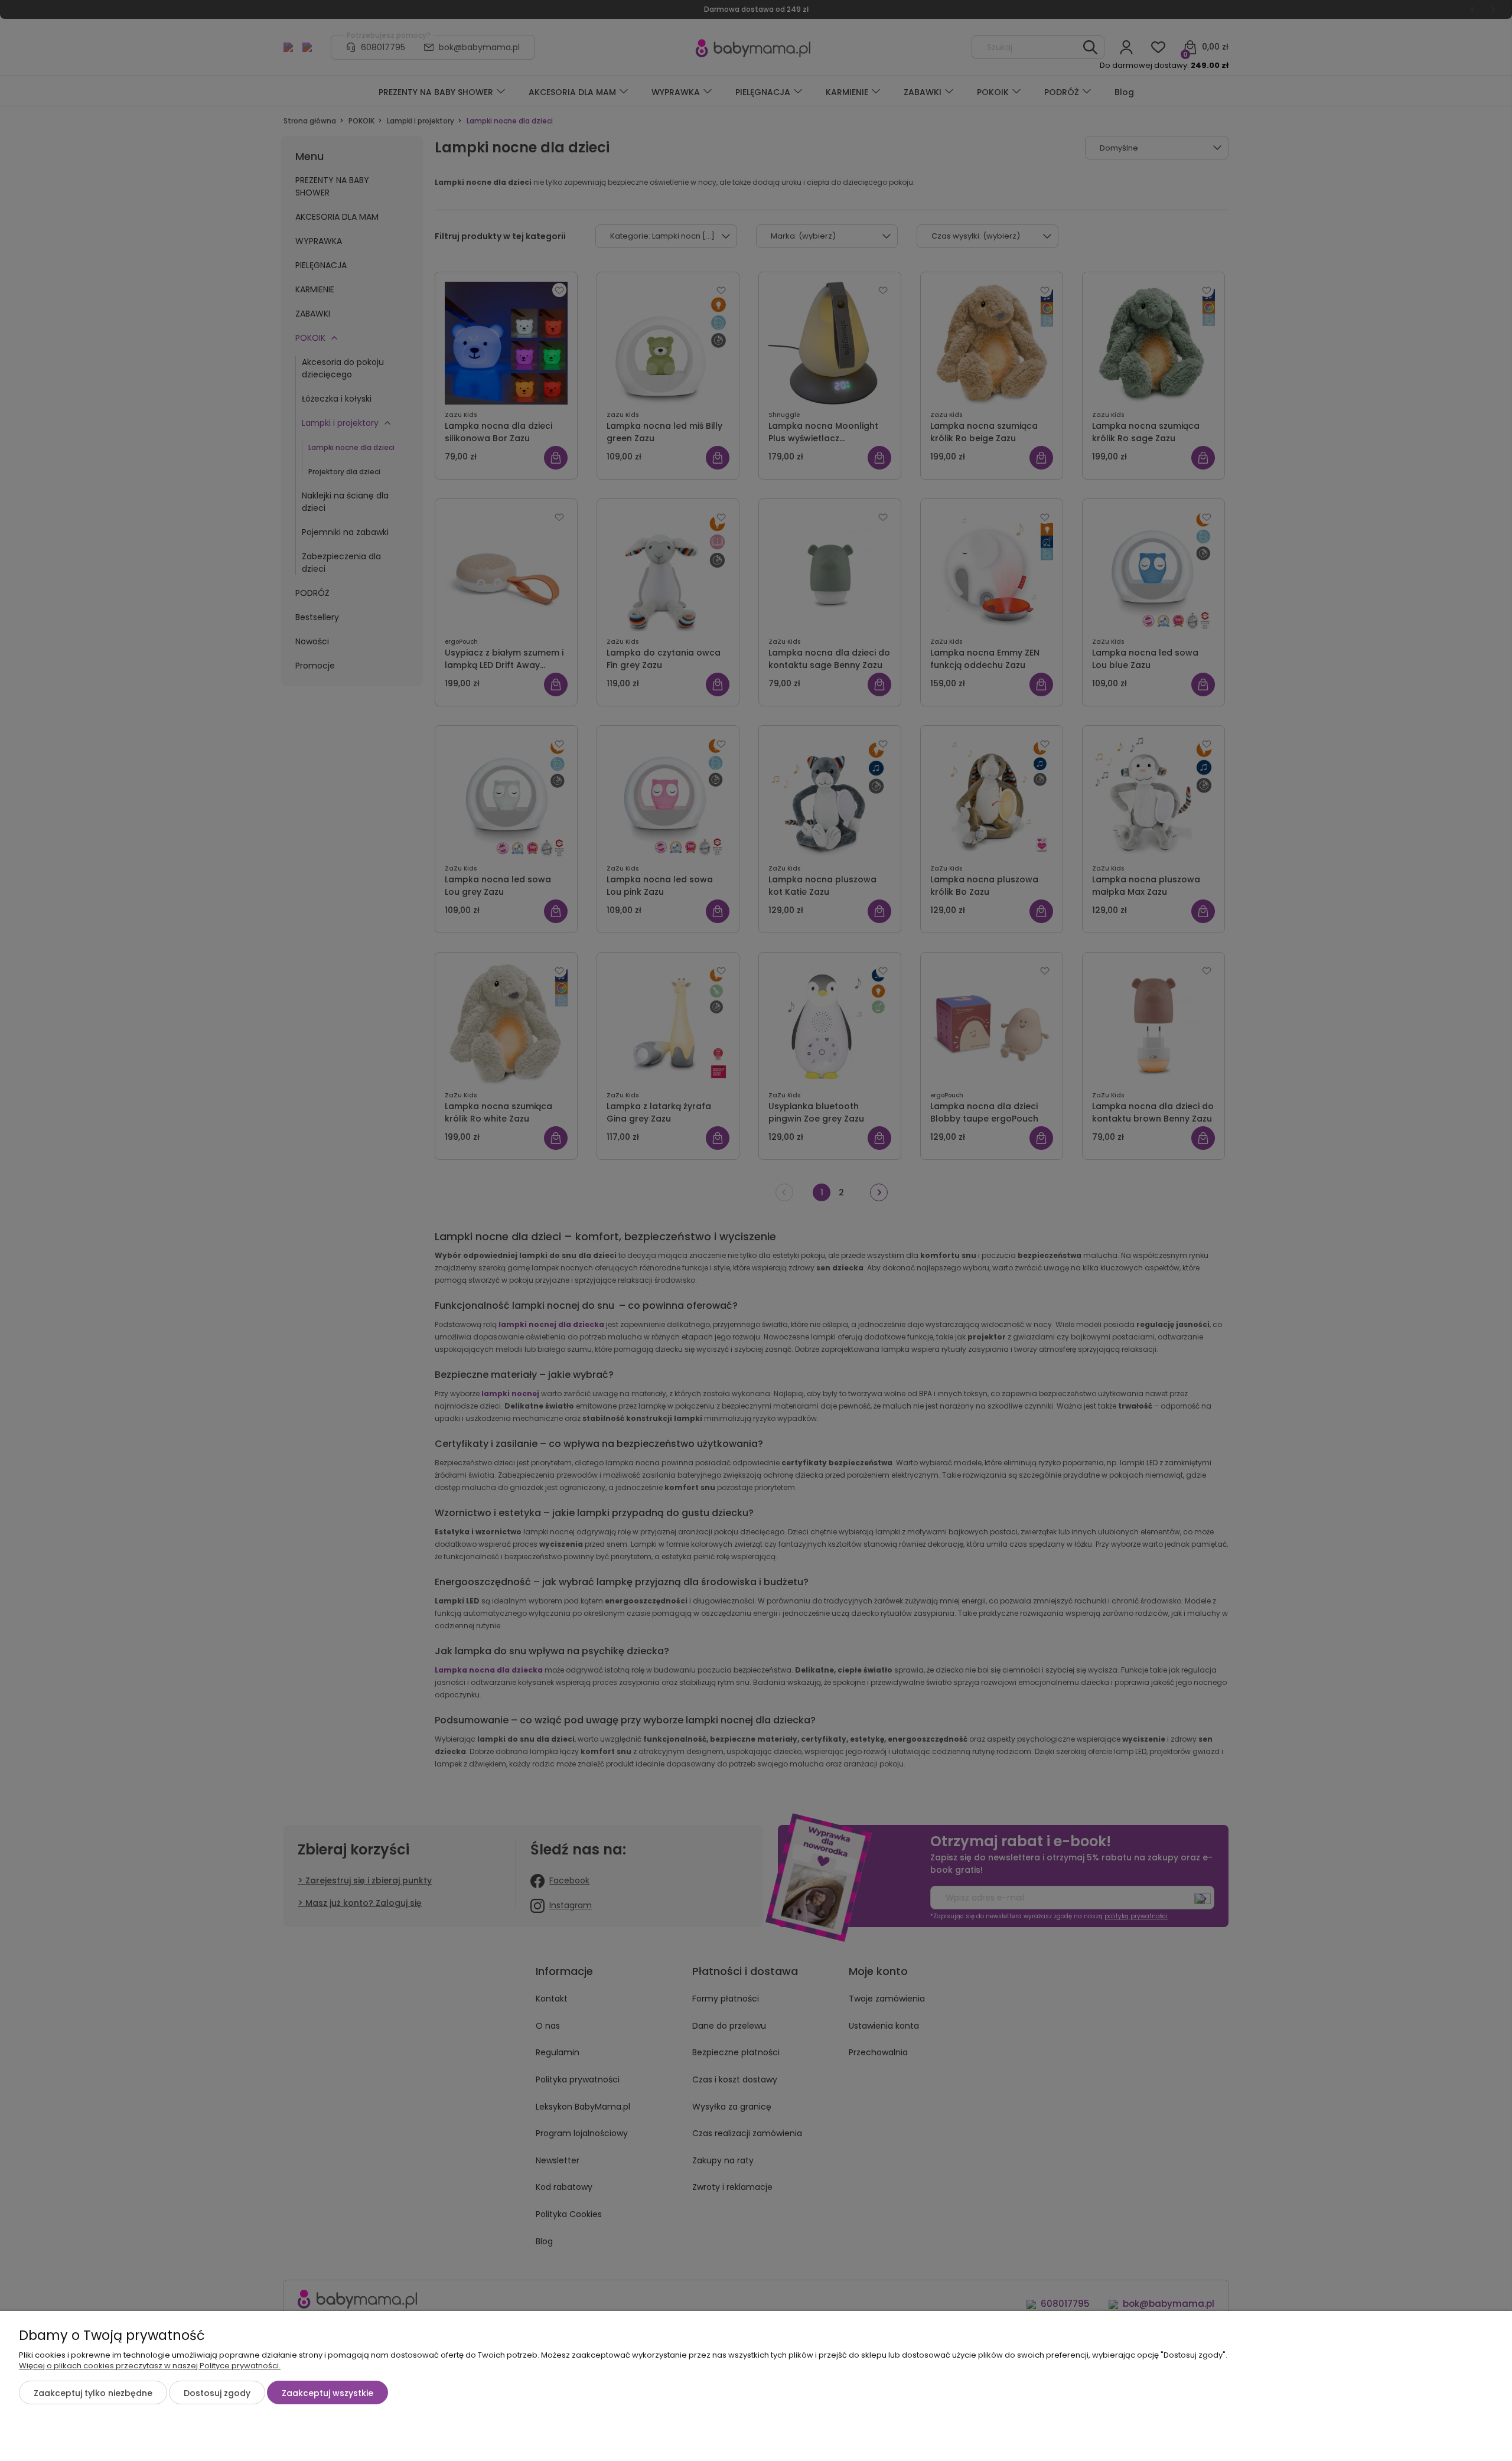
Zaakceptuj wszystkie (328, 2393)
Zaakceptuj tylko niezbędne (93, 2393)
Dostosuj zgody (217, 2393)
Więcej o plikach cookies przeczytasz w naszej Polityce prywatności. (150, 2366)
